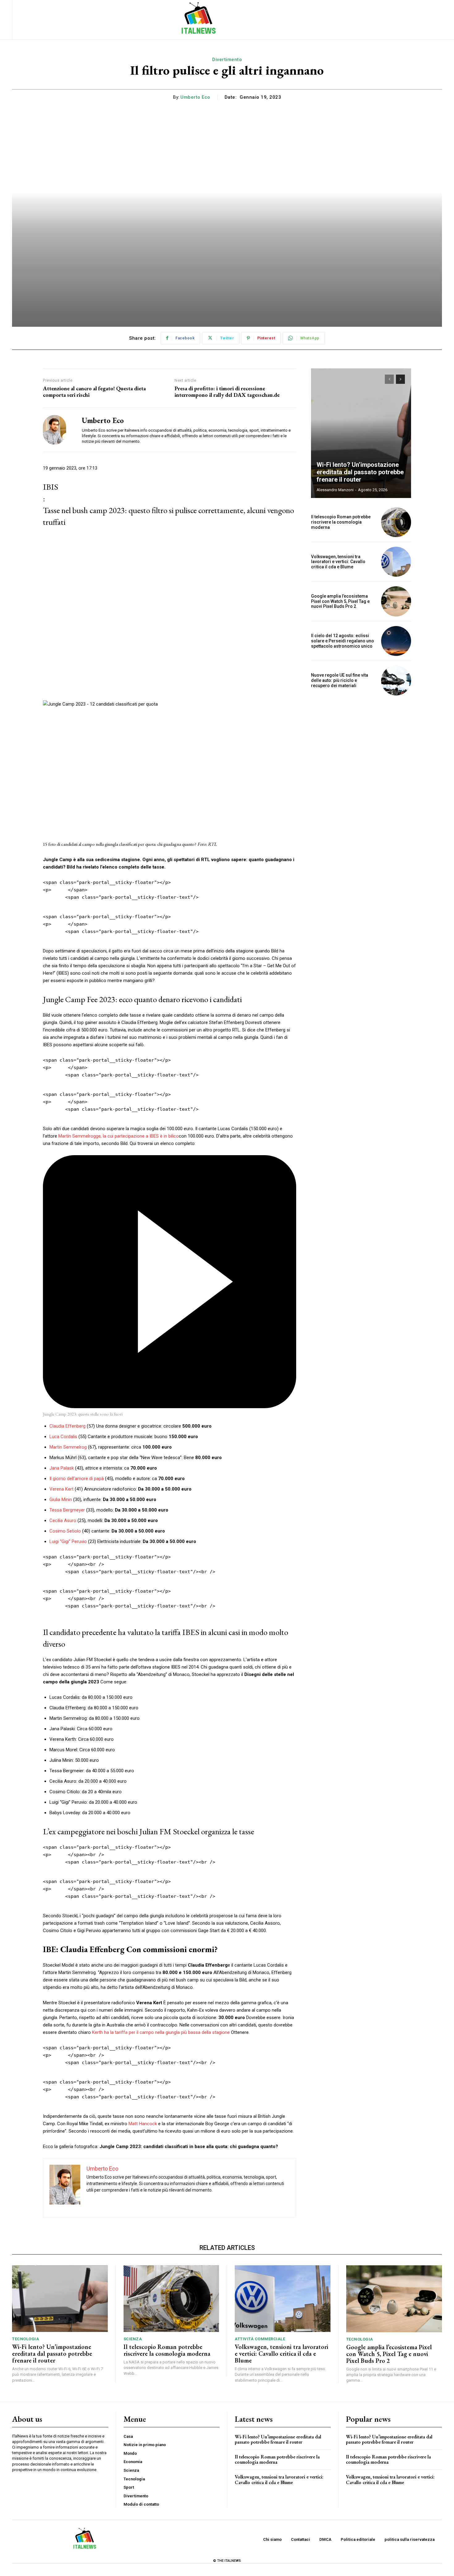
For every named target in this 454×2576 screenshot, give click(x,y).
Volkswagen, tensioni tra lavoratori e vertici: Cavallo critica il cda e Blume (338, 562)
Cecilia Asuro (63, 1520)
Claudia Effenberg (67, 1426)
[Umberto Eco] (58, 430)
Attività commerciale (260, 2339)
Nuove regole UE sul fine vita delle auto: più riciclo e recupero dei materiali (340, 680)
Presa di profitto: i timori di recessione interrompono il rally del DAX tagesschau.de (227, 392)
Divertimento (227, 60)
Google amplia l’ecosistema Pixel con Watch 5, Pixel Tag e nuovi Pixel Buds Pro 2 (340, 601)
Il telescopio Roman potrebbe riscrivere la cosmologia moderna (341, 522)
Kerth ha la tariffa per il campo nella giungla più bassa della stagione (161, 2032)
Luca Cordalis (63, 1437)
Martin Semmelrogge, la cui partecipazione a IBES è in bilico (118, 1136)
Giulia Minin (61, 1500)
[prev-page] (389, 379)
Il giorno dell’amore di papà (77, 1479)
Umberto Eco (195, 97)
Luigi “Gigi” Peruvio (68, 1541)
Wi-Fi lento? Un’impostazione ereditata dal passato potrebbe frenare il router (360, 472)
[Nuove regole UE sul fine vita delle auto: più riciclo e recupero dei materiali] (396, 680)
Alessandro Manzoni (335, 490)
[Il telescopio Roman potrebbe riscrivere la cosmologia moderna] (396, 522)
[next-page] (400, 379)
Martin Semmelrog (68, 1447)
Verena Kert (61, 1489)
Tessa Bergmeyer (67, 1510)
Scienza (133, 2339)
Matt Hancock (143, 2124)
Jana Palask (62, 1468)
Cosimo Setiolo (65, 1531)
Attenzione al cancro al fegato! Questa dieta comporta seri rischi (94, 392)
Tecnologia (25, 2339)
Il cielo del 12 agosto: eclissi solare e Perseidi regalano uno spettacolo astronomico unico (343, 641)
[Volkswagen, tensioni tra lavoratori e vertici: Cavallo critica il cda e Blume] (396, 562)
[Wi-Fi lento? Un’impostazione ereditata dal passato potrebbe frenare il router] (361, 433)
